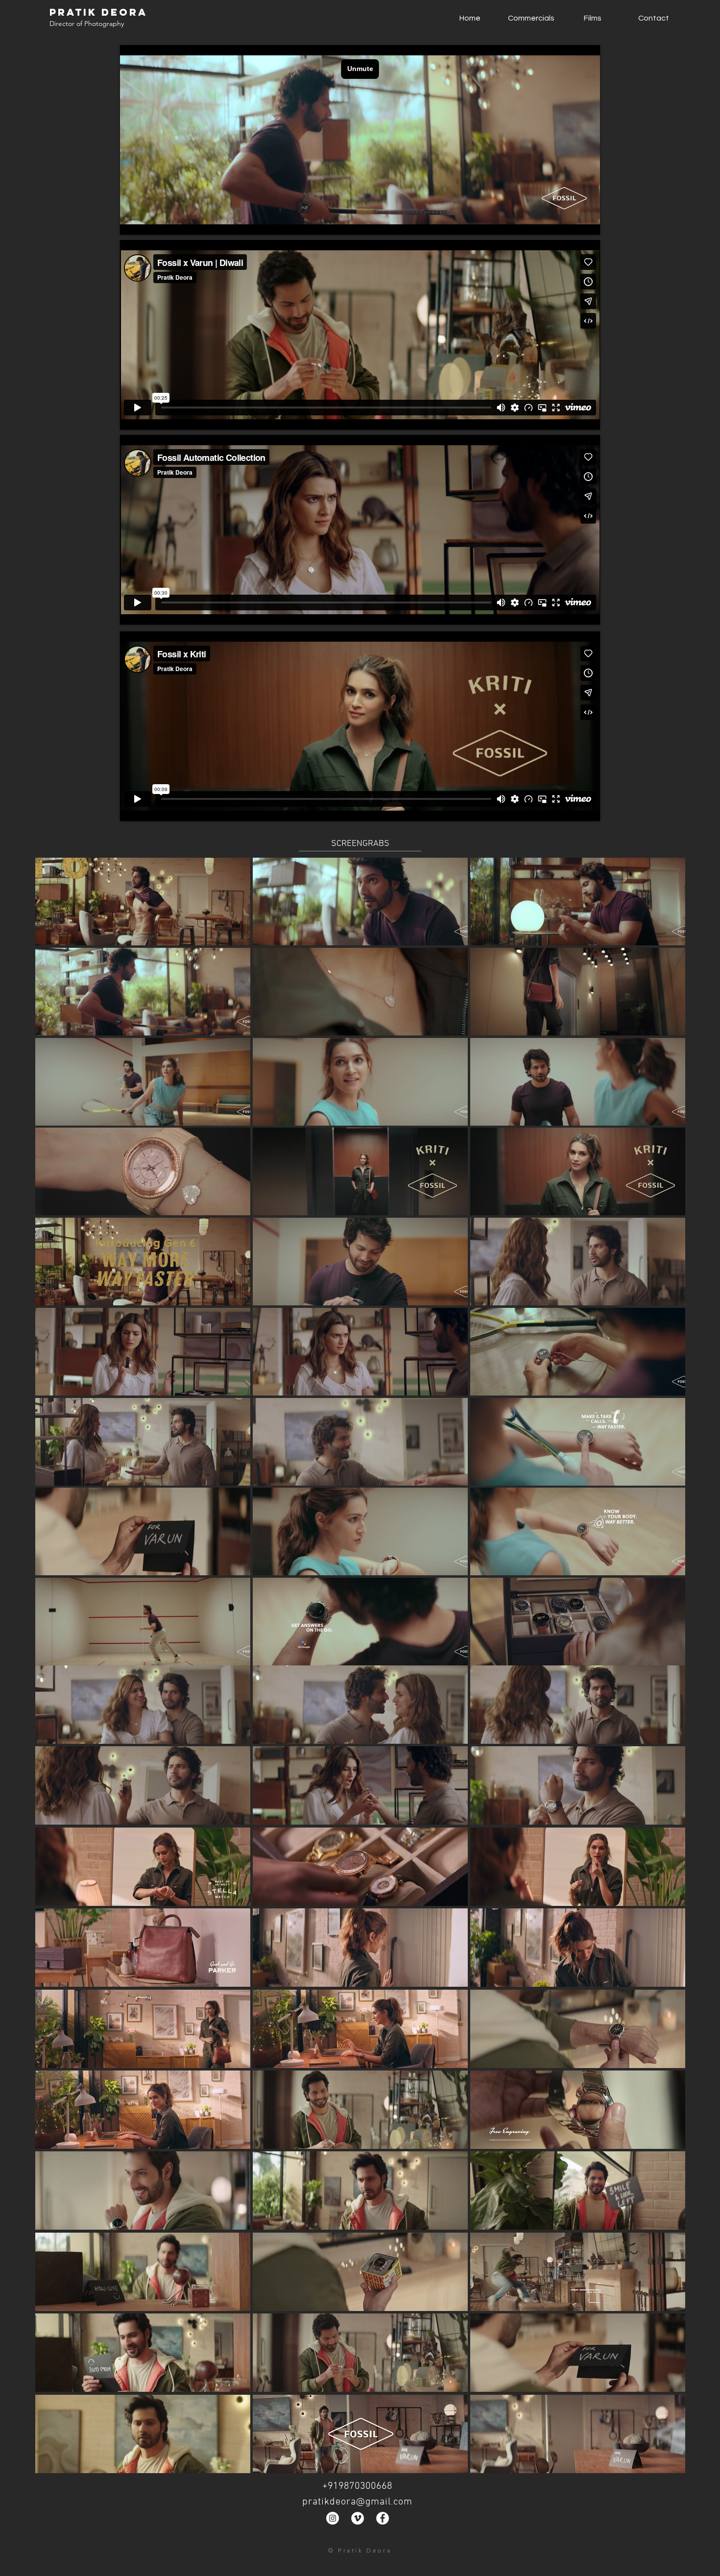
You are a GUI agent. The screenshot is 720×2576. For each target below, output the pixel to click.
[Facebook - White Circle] (383, 2518)
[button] (143, 902)
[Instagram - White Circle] (333, 2518)
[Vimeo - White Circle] (358, 2518)
